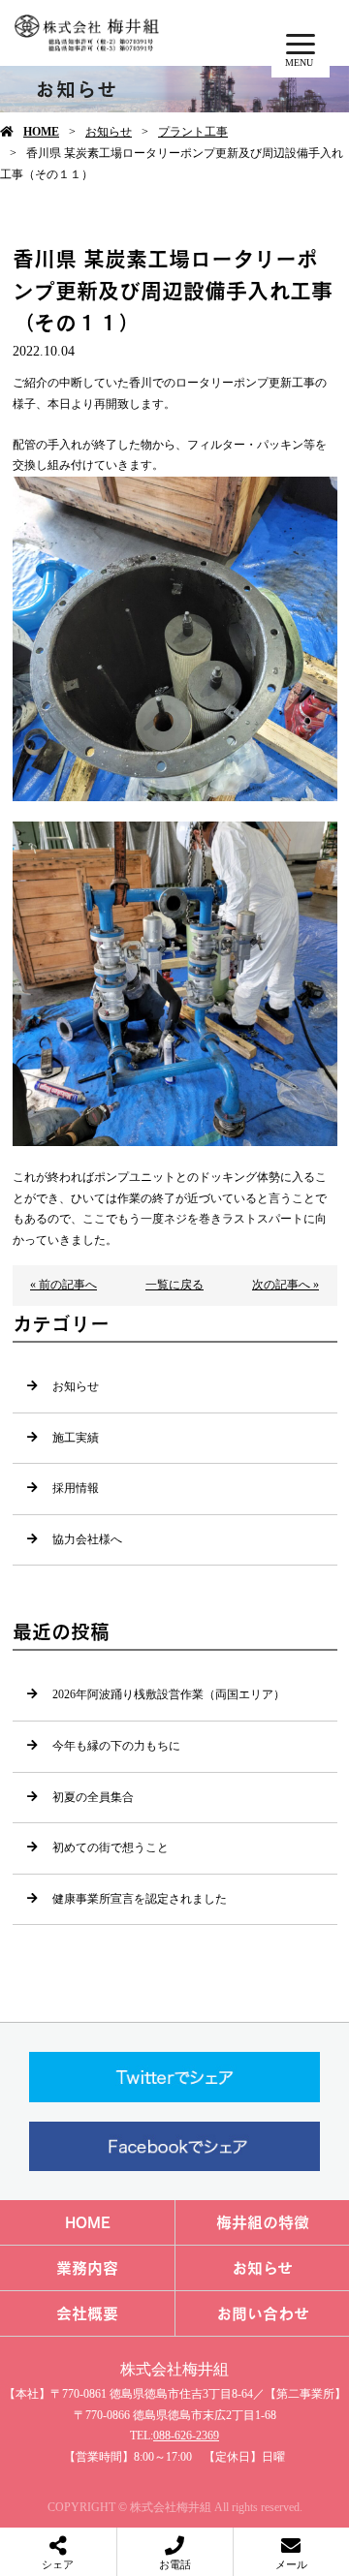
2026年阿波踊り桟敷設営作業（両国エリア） (169, 1694)
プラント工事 (193, 132)
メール (291, 2564)
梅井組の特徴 (263, 2222)
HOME (41, 132)
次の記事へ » (286, 1285)
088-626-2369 (186, 2436)
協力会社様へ (87, 1539)
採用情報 (76, 1488)
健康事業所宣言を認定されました (140, 1899)
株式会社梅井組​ (174, 2369)
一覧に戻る (174, 1285)
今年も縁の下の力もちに (116, 1746)
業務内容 (87, 2268)
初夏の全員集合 (93, 1797)
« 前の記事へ (63, 1285)
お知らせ (109, 132)
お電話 (175, 2564)
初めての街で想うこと (111, 1847)
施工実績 (76, 1438)
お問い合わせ (263, 2313)
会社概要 (87, 2313)
